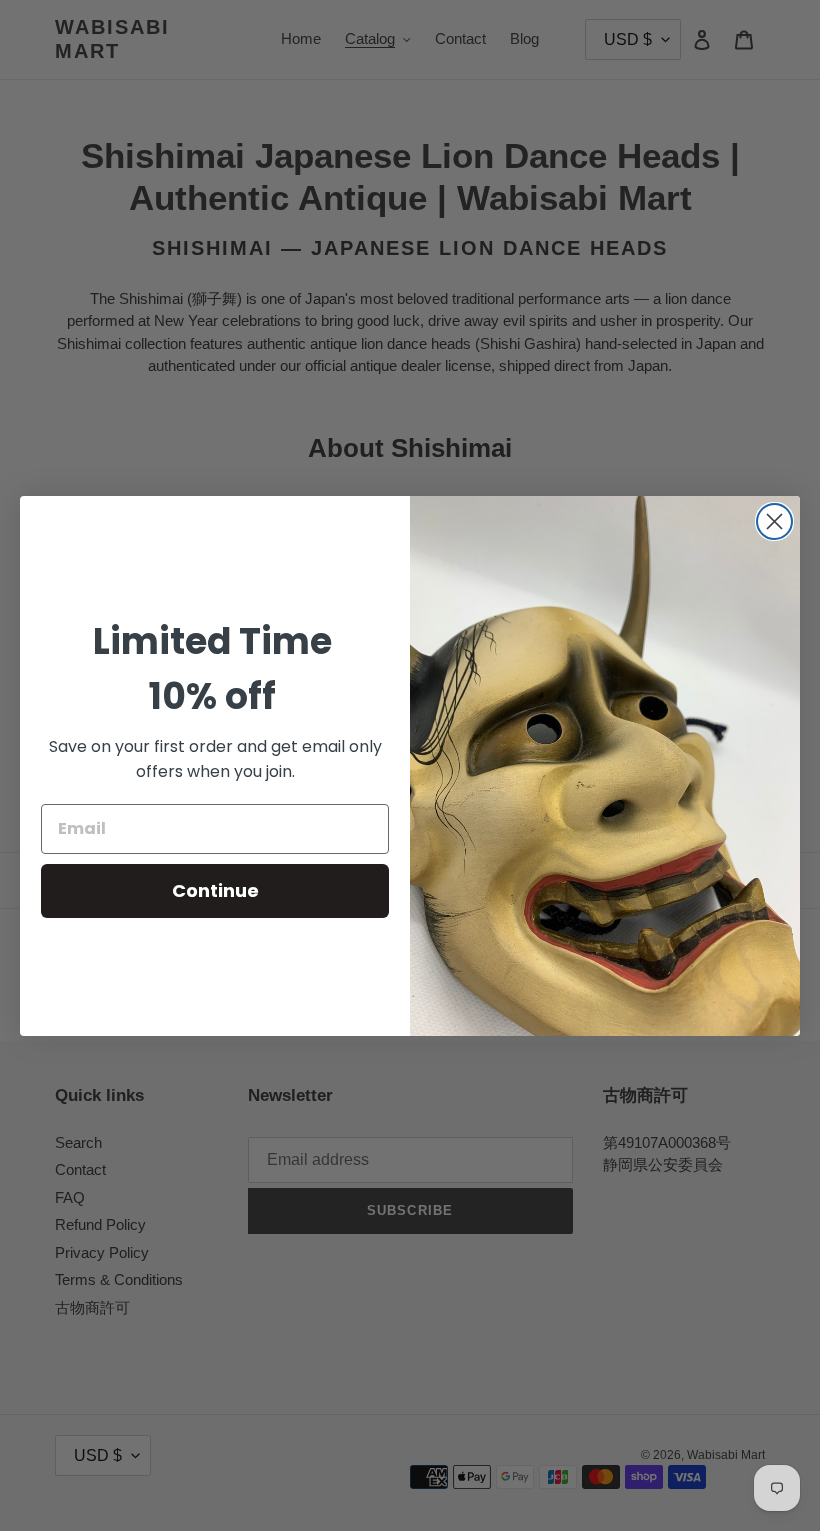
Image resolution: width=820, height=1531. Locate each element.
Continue (215, 890)
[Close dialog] (774, 521)
